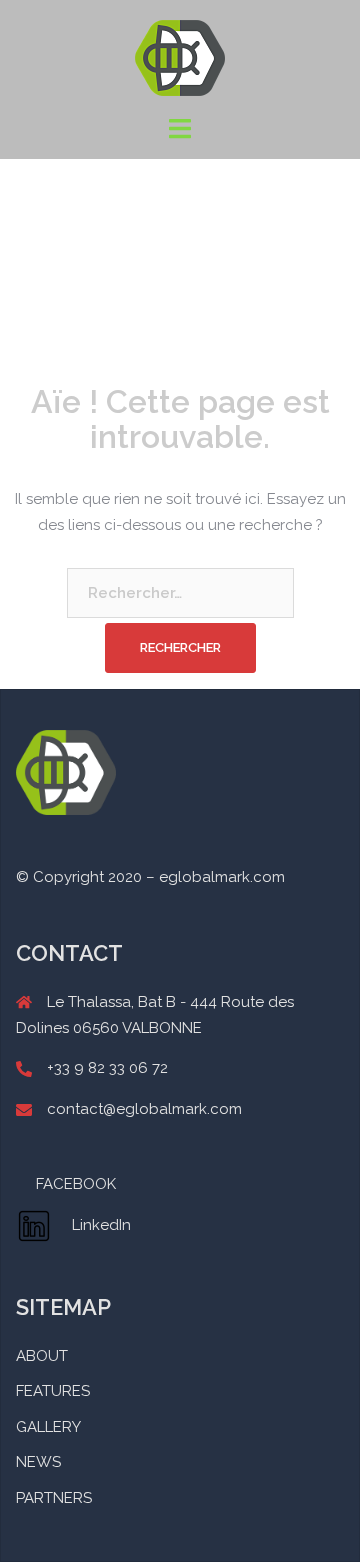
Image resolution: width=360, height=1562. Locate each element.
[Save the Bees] (180, 57)
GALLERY (48, 1427)
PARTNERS (54, 1498)
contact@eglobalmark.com (144, 1109)
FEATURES (53, 1391)
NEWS (38, 1462)
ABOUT (42, 1356)
